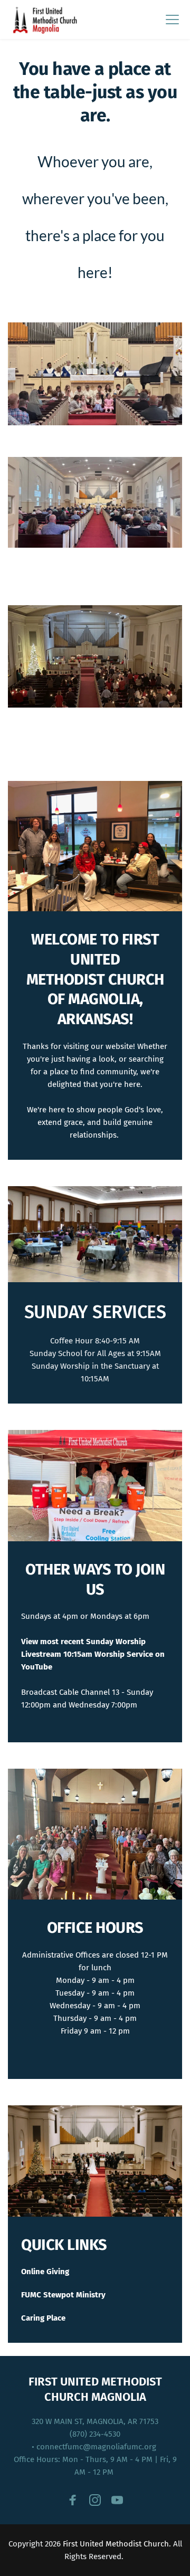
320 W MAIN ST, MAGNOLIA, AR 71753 (95, 2421)
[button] (172, 19)
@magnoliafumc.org (121, 2447)
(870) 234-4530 (95, 2434)
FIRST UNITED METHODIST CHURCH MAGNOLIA (97, 2389)
